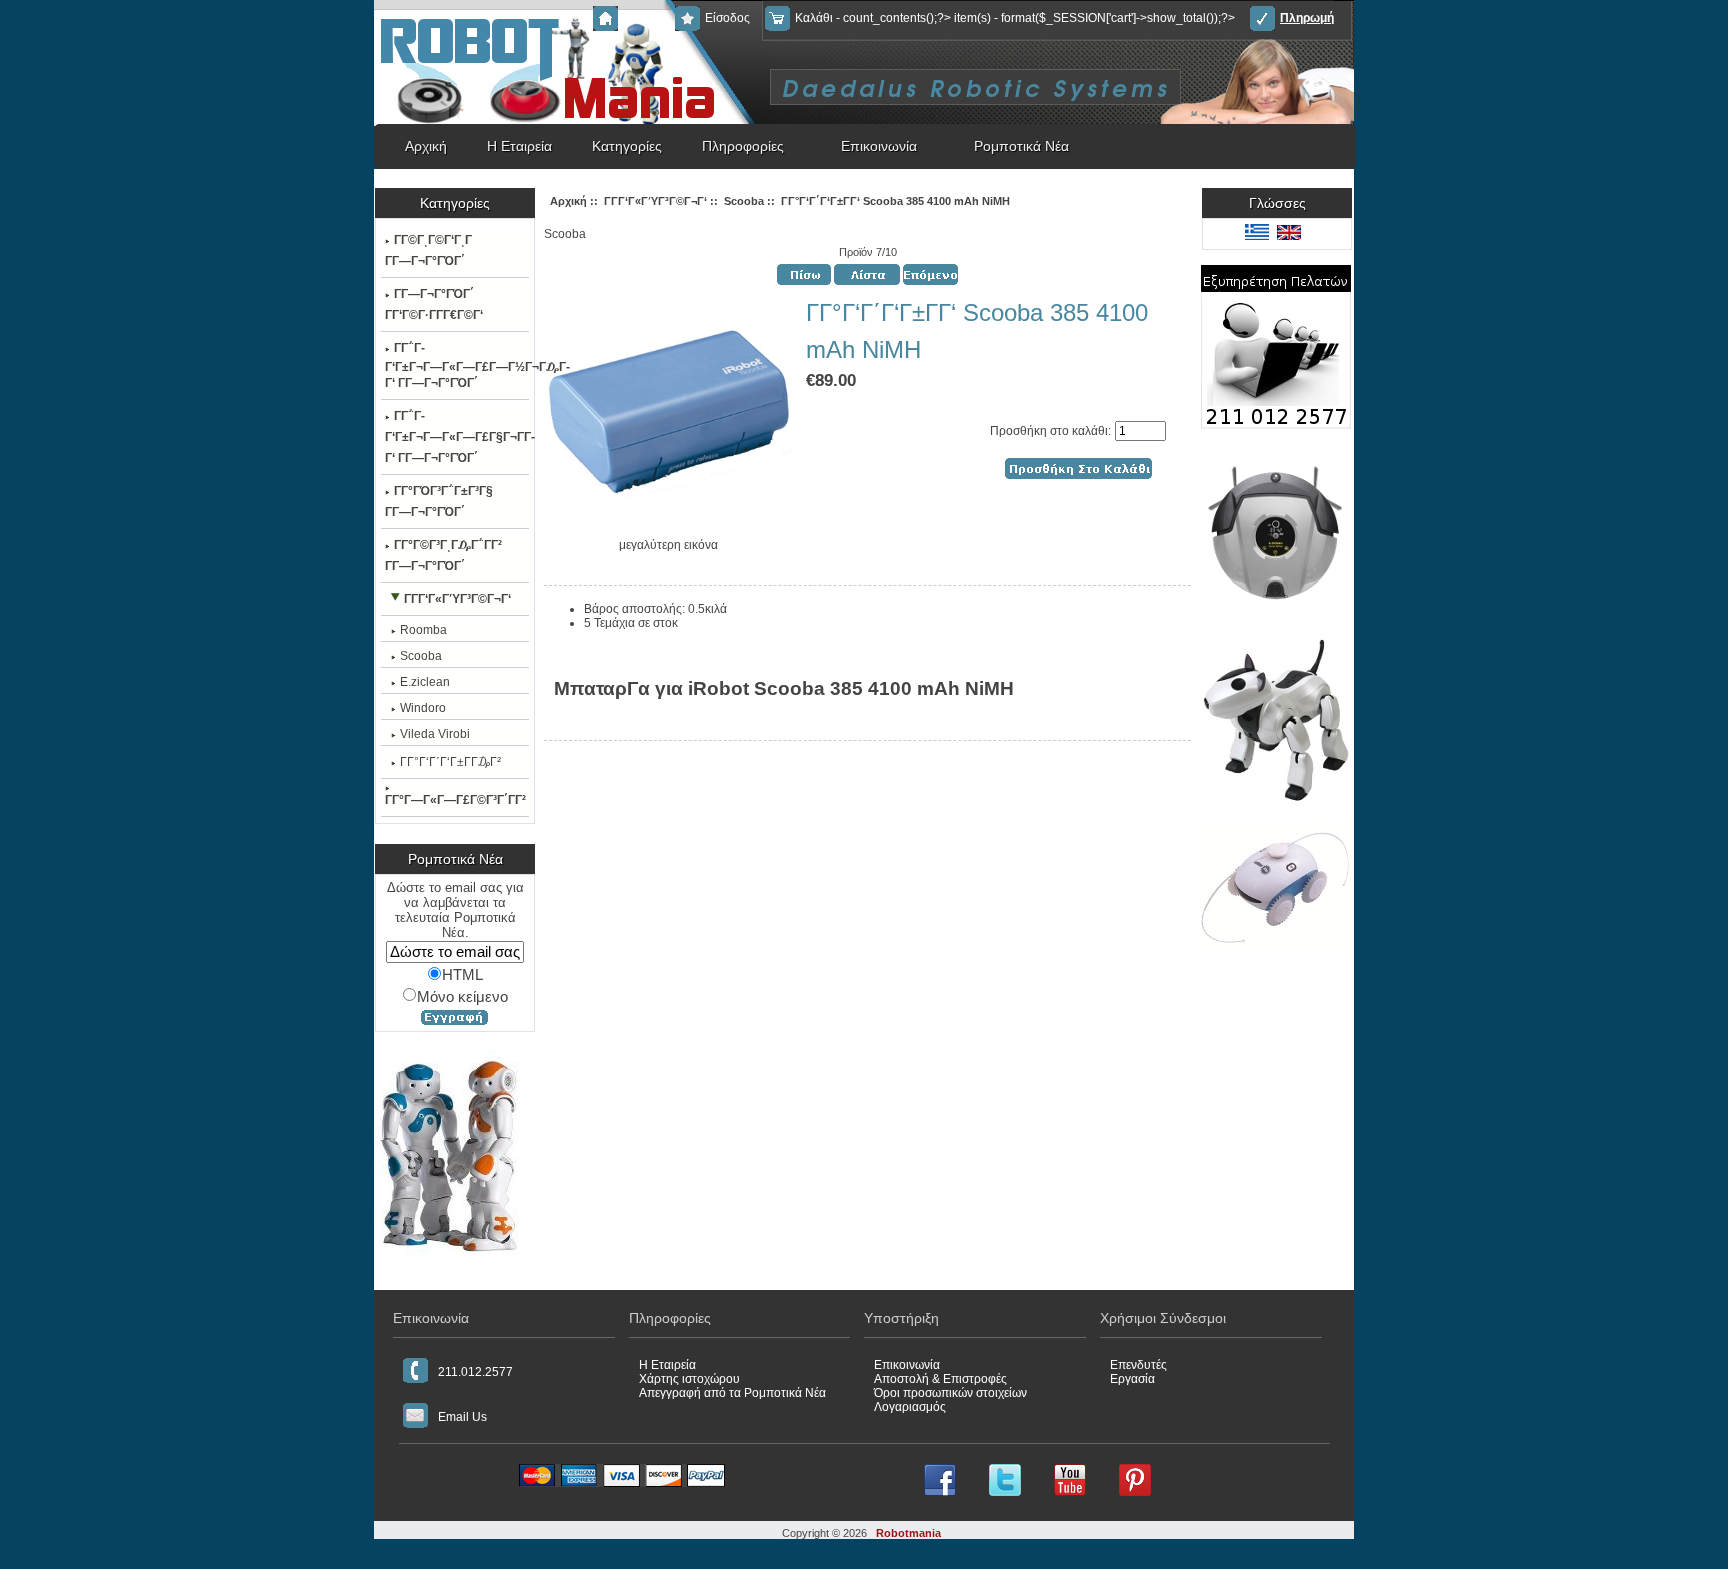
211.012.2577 (475, 1372)
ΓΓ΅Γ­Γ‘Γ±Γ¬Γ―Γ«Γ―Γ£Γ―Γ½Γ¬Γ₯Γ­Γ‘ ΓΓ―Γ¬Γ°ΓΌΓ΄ (456, 365)
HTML (462, 975)
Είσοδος (727, 18)
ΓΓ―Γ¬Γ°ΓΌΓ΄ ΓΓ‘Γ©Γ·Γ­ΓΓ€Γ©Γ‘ (434, 304)
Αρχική (641, 18)
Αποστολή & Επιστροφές (940, 1379)
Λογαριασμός (910, 1407)
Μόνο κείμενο (462, 996)
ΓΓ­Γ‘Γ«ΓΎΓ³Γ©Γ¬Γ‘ (655, 201)
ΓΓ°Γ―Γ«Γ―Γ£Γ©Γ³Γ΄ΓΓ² (455, 800)
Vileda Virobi (435, 734)
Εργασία (1132, 1379)
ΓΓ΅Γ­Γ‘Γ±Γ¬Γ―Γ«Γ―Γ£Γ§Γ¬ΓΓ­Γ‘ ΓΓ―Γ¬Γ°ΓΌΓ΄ (456, 437)
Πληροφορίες (743, 146)
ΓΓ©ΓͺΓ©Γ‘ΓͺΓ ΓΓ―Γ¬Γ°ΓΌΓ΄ (428, 250)
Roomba (423, 630)
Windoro (423, 708)
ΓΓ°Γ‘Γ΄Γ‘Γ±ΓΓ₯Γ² (450, 762)
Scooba (744, 201)
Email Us (462, 1417)
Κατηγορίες (627, 146)
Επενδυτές (1138, 1365)
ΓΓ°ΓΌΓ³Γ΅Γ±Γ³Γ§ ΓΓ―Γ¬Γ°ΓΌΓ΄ (439, 501)
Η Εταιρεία (519, 146)
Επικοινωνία (879, 146)
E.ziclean (425, 682)
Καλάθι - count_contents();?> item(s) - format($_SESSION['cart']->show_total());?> (1015, 18)
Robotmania (908, 1533)
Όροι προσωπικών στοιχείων (950, 1393)
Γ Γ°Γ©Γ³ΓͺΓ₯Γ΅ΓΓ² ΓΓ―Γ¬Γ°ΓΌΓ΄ (443, 555)
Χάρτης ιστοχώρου (689, 1379)
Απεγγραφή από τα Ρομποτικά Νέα (732, 1393)
